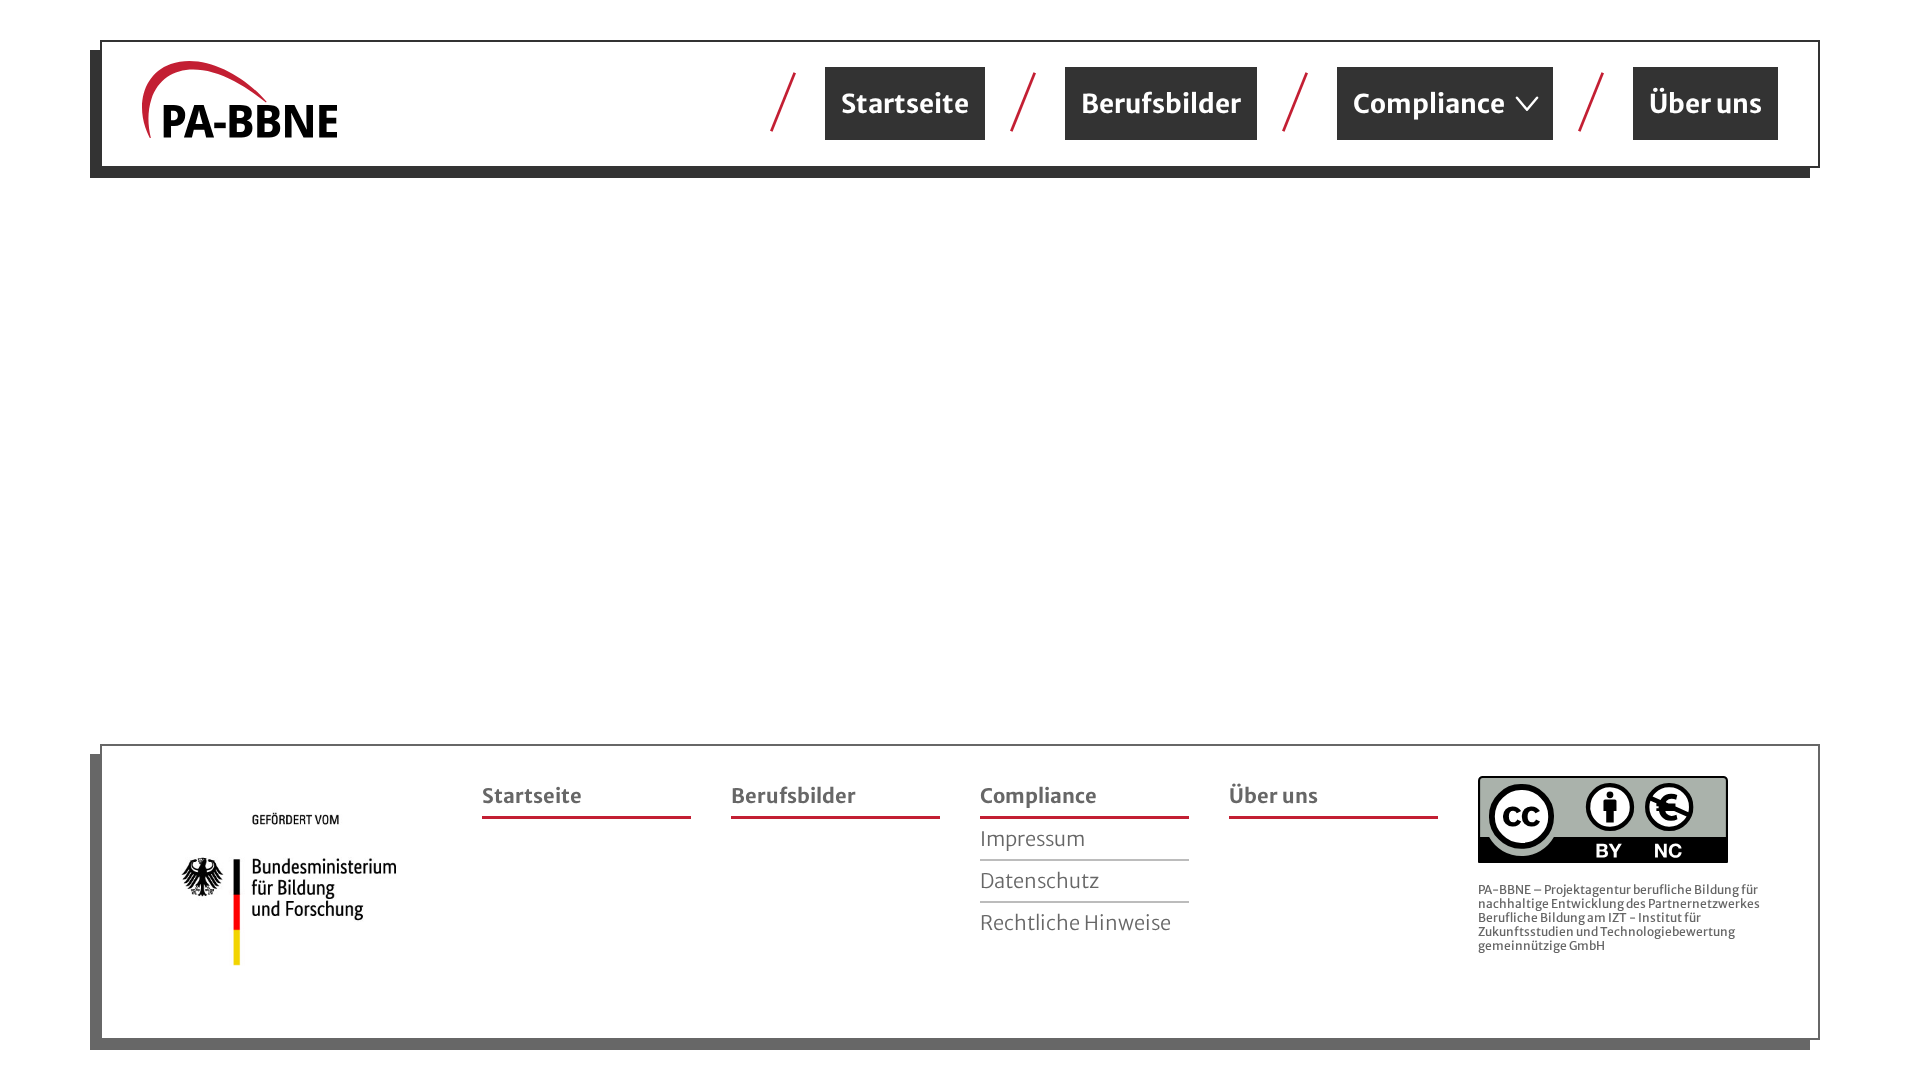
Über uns (1705, 103)
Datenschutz (1039, 880)
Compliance (1429, 103)
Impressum (1032, 838)
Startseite (905, 103)
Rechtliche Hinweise (1075, 922)
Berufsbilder (1161, 103)
